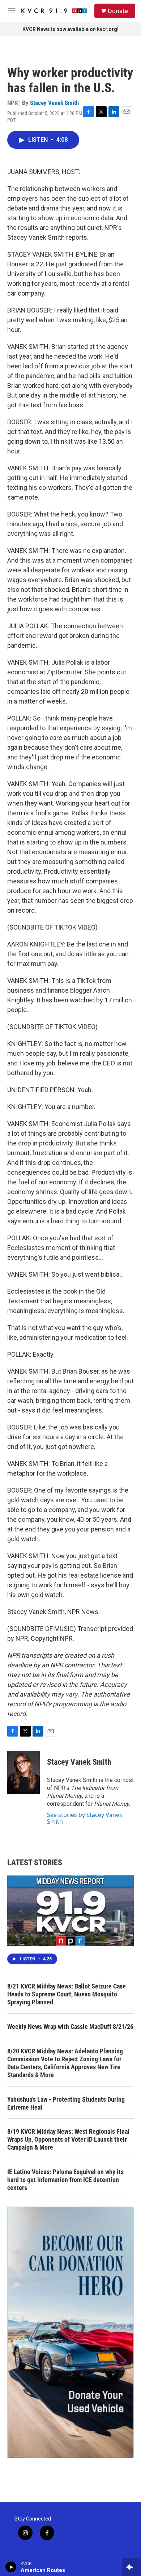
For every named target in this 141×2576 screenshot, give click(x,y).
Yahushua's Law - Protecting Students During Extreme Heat (66, 2103)
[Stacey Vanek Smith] (23, 1773)
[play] (11, 2567)
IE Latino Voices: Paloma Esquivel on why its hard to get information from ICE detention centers (65, 2180)
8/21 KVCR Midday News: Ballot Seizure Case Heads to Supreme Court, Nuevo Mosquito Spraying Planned (67, 1994)
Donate (118, 11)
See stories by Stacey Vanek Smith (85, 1818)
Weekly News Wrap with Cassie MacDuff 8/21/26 (70, 2027)
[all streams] (131, 2567)
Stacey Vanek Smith (54, 103)
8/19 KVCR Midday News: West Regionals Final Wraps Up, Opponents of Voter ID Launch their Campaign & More (68, 2139)
